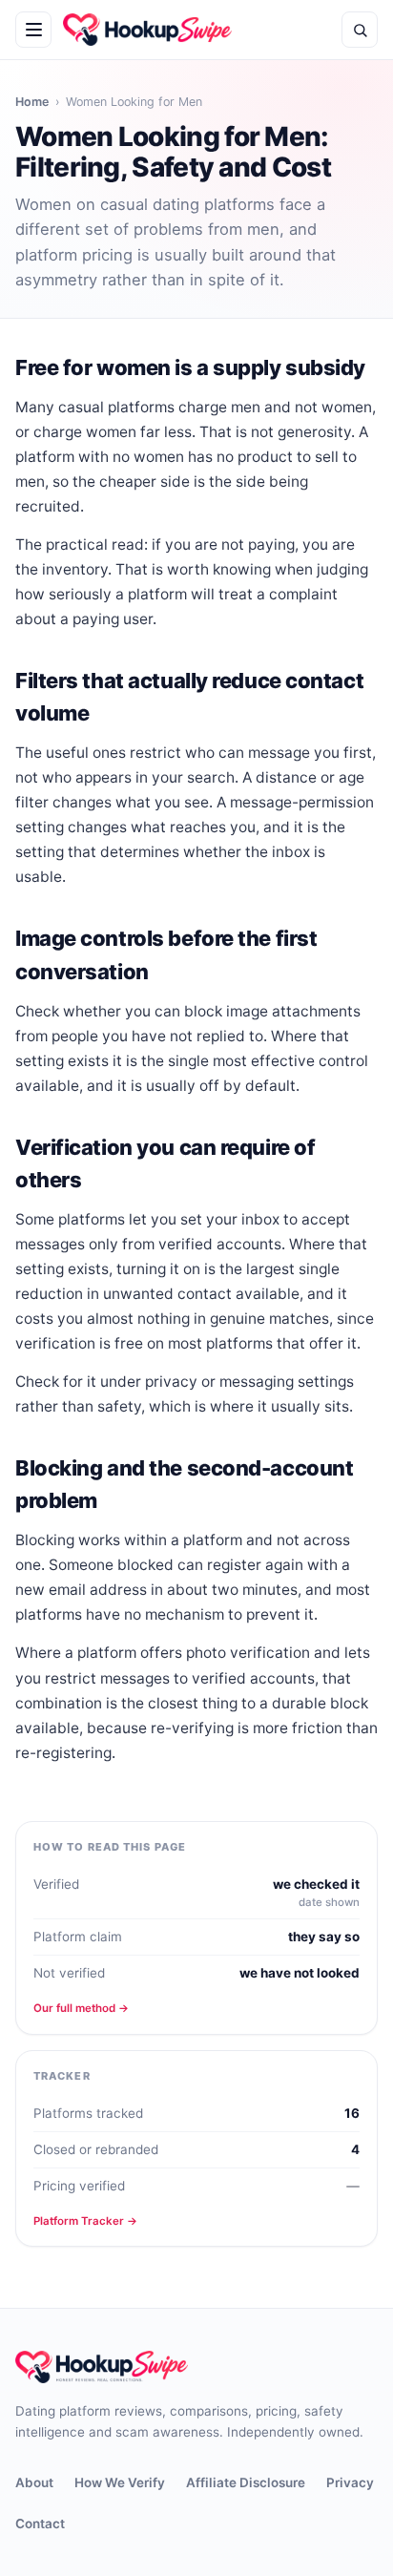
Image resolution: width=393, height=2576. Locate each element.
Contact (40, 2524)
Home (32, 102)
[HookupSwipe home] (147, 30)
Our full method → (81, 2008)
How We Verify (120, 2482)
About (34, 2482)
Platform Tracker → (85, 2221)
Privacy (350, 2482)
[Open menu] (33, 30)
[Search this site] (360, 30)
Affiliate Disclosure (246, 2482)
